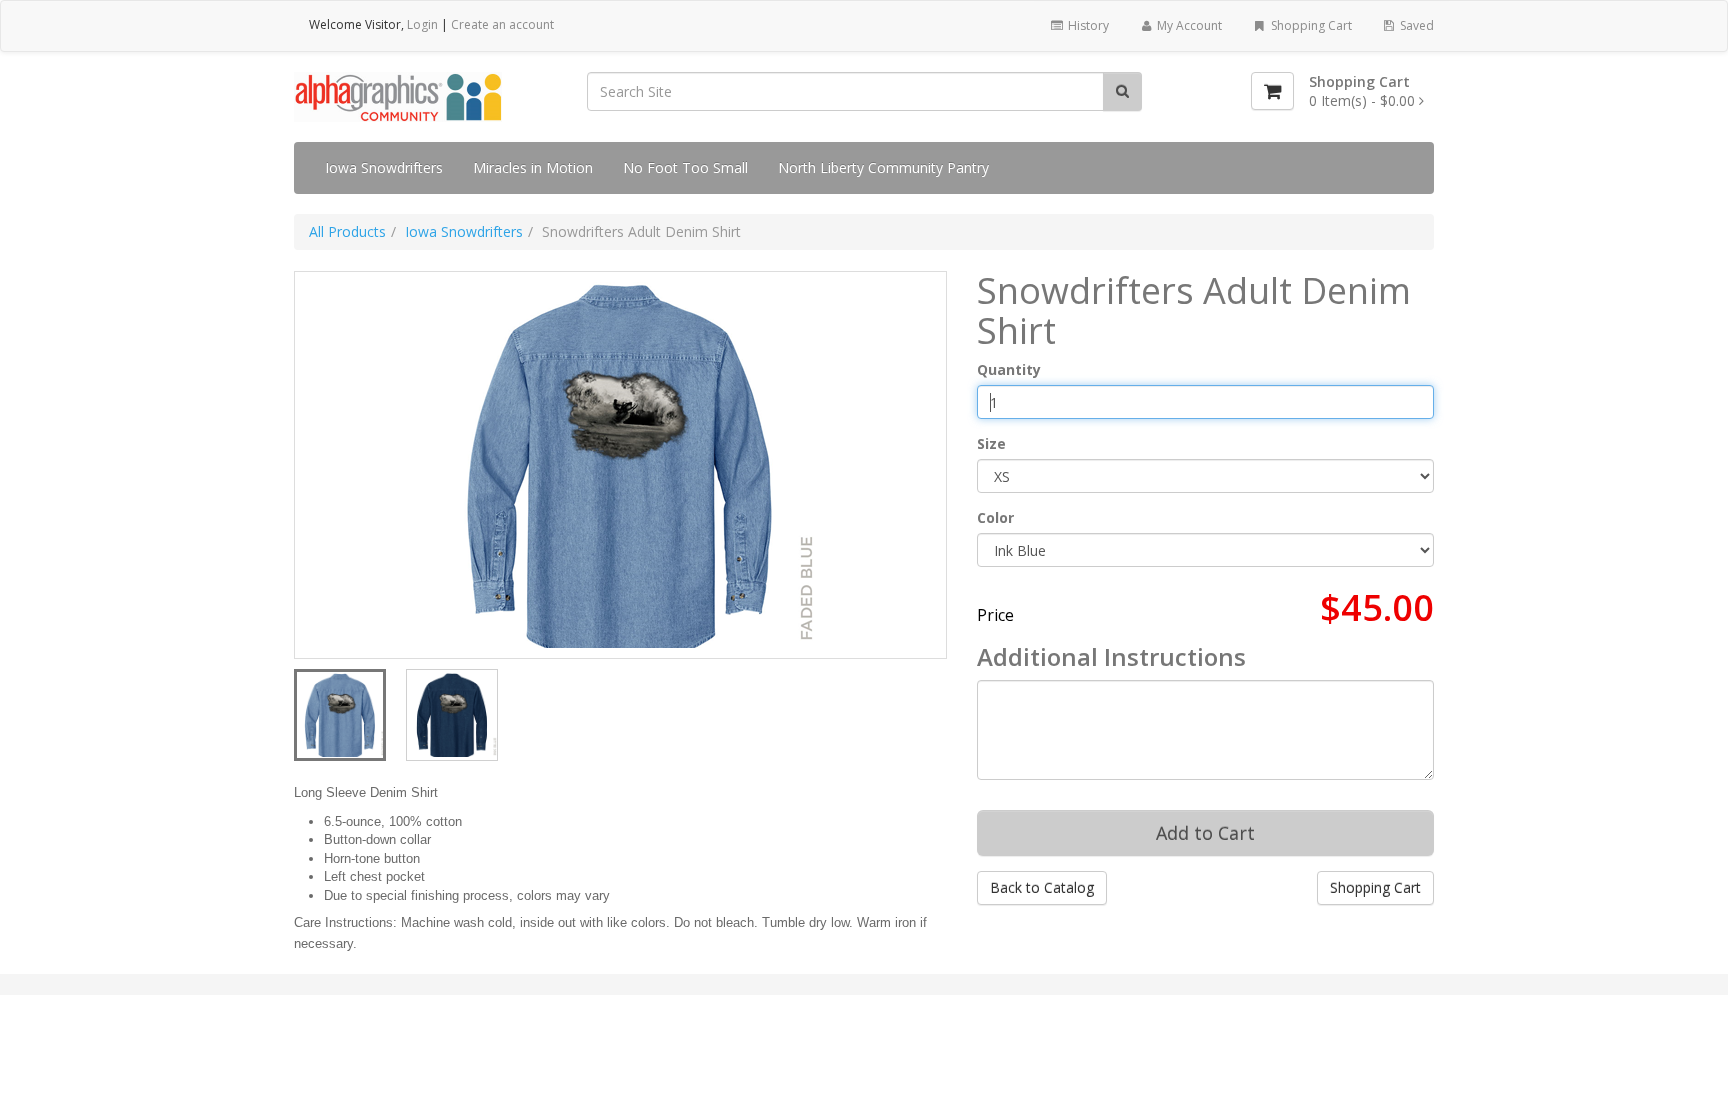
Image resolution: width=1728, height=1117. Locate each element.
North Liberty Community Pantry (883, 167)
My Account (1188, 25)
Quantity (1009, 369)
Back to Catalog (1042, 887)
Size (991, 443)
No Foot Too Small (685, 167)
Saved (1415, 25)
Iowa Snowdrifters (384, 167)
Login (422, 24)
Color (995, 517)
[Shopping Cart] (1272, 91)
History (1087, 25)
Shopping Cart (1310, 25)
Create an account (502, 24)
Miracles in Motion (533, 167)
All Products (347, 231)
